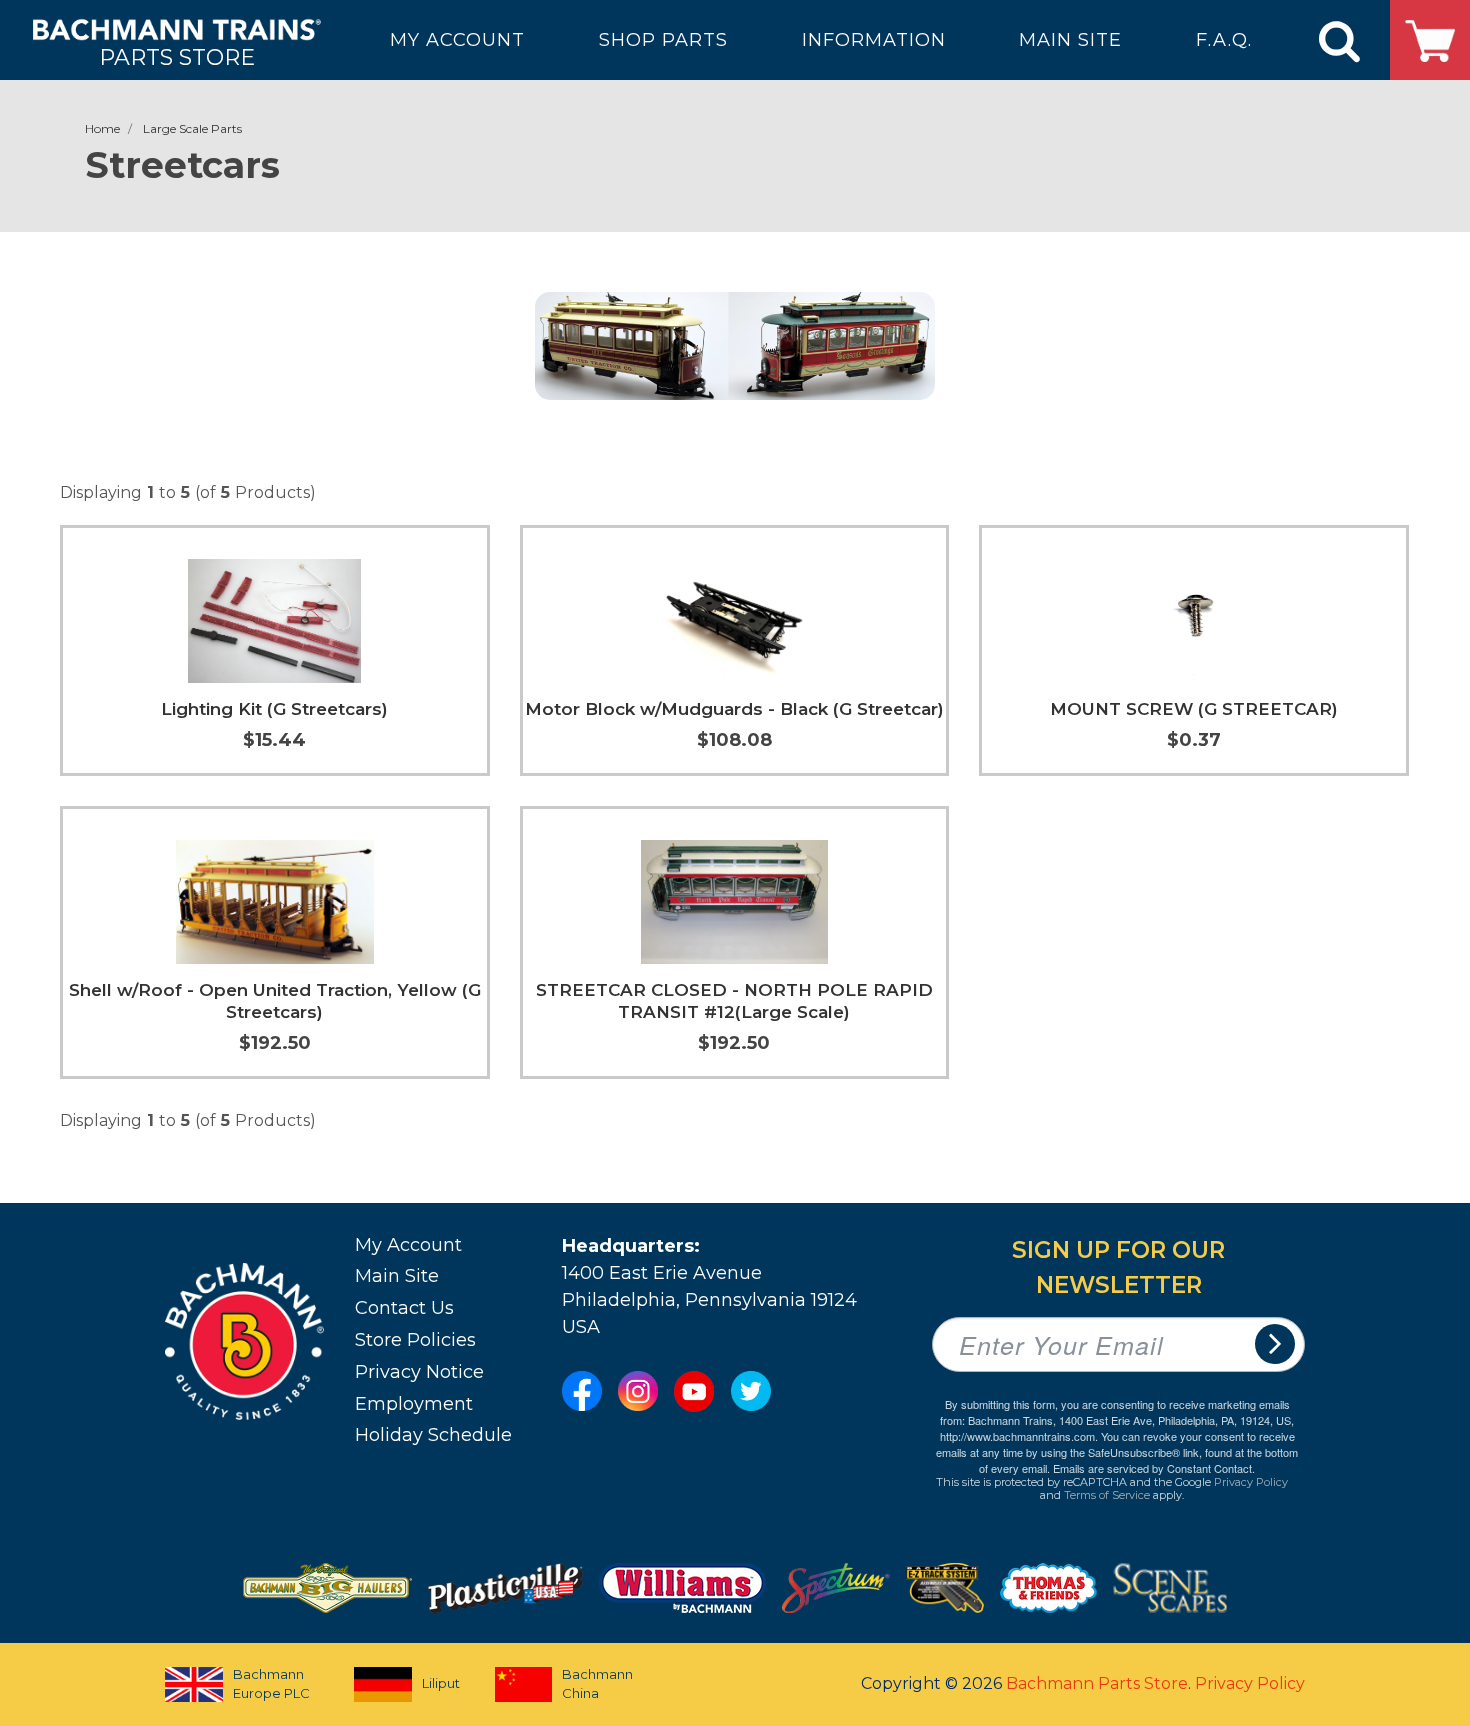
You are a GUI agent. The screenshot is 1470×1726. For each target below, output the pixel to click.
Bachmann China (597, 1684)
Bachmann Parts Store (1097, 1683)
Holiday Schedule (433, 1435)
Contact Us (404, 1308)
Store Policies (415, 1340)
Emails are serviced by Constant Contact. (1154, 1468)
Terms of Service (1107, 1495)
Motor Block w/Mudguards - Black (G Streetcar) (734, 709)
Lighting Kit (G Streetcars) (274, 709)
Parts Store (177, 56)
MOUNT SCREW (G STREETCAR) (1194, 709)
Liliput (441, 1683)
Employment (414, 1404)
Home (102, 128)
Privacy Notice (419, 1372)
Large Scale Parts (192, 128)
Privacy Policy (1251, 1482)
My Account (408, 1245)
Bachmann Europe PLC (271, 1684)
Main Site (397, 1276)
